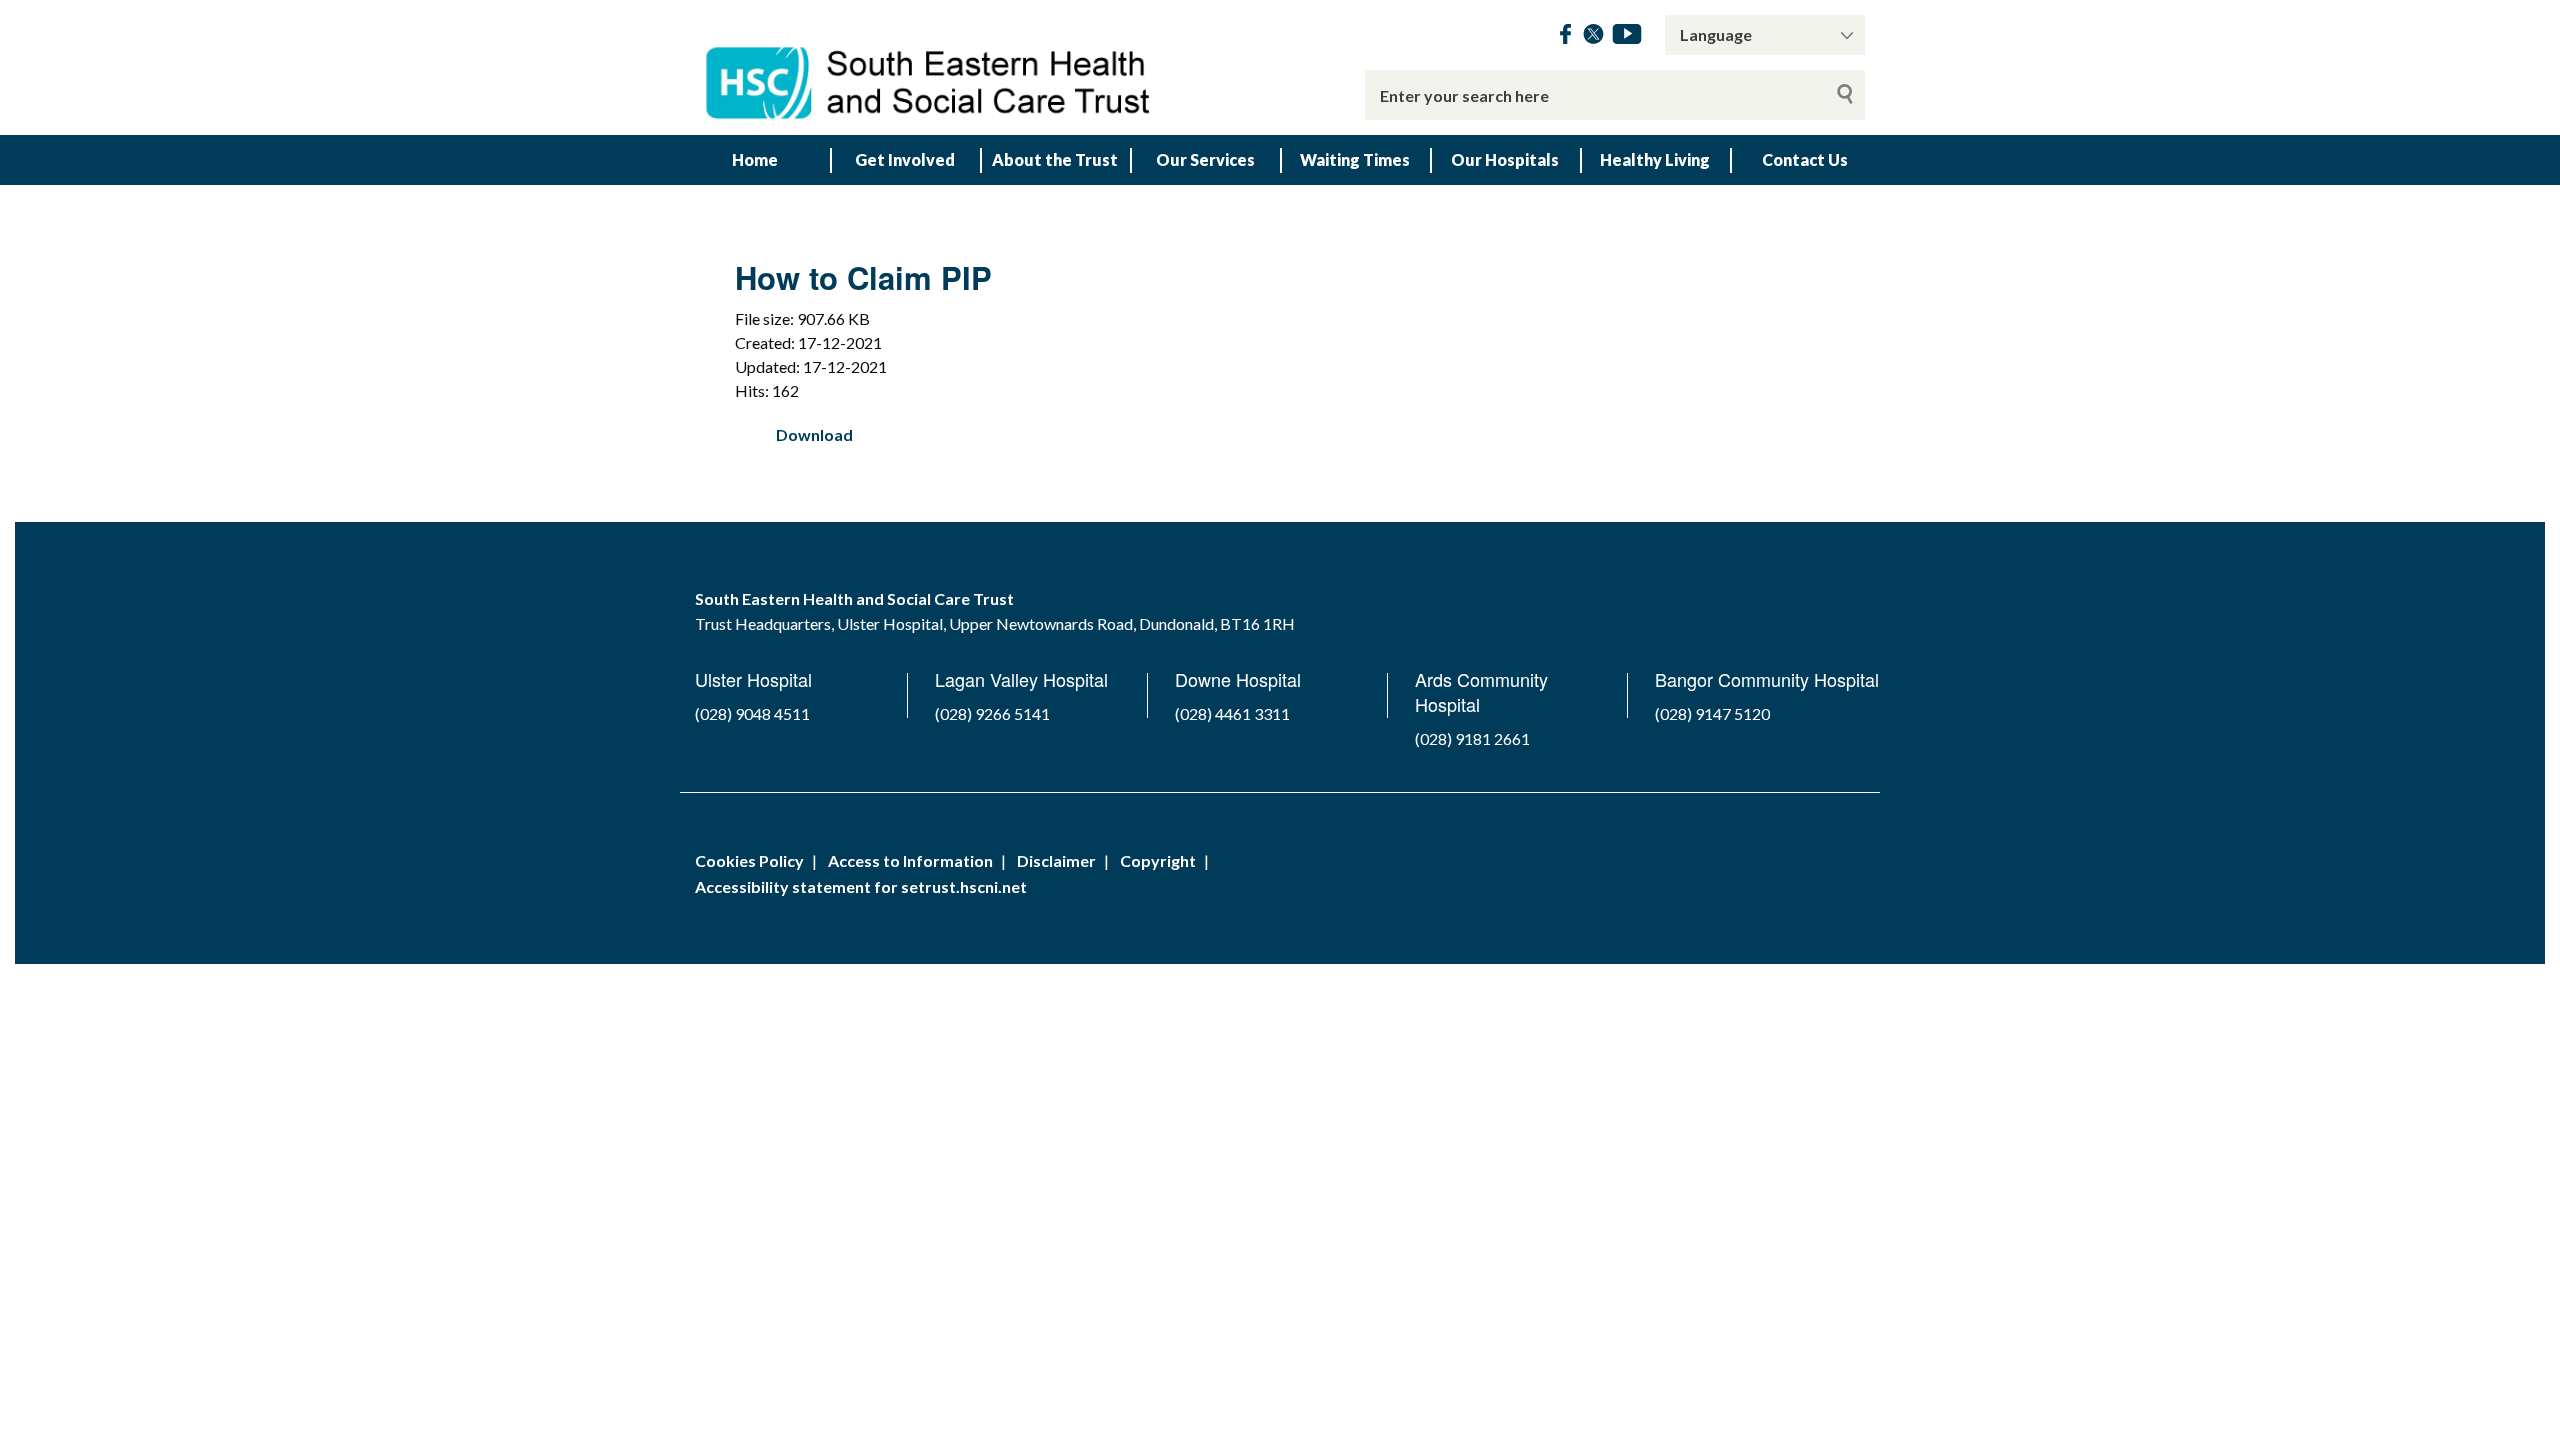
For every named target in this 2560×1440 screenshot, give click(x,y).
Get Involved (905, 159)
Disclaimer (1056, 860)
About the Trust (1055, 159)
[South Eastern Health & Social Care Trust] (930, 67)
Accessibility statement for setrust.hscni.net (861, 886)
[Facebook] (1565, 37)
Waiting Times (1355, 159)
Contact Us (1805, 159)
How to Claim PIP (863, 277)
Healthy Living (1655, 159)
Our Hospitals (1505, 159)
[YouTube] (1627, 37)
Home (755, 159)
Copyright (1158, 860)
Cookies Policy (749, 860)
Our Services (1205, 159)
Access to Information (910, 860)
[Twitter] (1593, 37)
